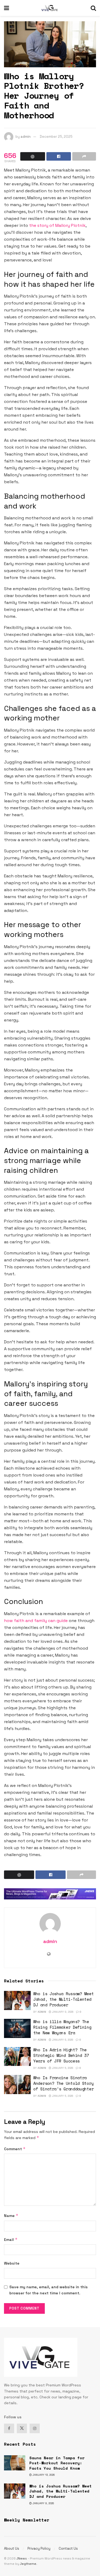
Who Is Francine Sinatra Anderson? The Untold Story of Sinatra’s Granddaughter (63, 2083)
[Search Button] (93, 8)
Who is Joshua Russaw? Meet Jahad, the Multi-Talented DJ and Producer (63, 1999)
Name (11, 2216)
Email (11, 2239)
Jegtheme (28, 2564)
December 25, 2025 (56, 137)
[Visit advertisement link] (50, 1894)
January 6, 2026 (62, 2040)
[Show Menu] (7, 8)
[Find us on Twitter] (22, 2428)
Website (12, 2263)
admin (26, 137)
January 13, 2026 (43, 2475)
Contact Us (68, 2548)
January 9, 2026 (62, 2012)
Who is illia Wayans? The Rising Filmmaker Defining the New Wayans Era (62, 2027)
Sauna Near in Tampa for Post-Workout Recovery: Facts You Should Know (57, 2463)
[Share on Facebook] (59, 156)
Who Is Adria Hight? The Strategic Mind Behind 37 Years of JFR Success (61, 2055)
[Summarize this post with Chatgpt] (33, 156)
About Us (12, 2548)
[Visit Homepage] (50, 8)
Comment (15, 2149)
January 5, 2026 (62, 2068)
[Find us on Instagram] (35, 2428)
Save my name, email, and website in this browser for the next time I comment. (49, 2290)
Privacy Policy (39, 2548)
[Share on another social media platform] (84, 156)
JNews (22, 2558)
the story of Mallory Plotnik (57, 225)
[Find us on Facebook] (9, 2428)
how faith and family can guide (36, 1621)
